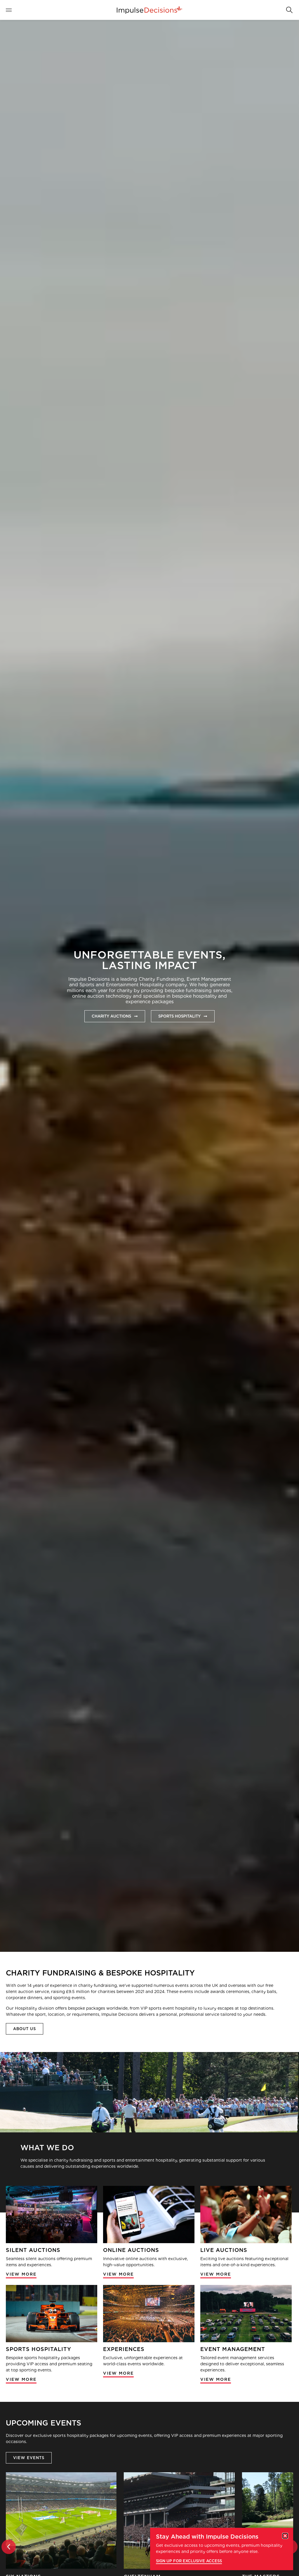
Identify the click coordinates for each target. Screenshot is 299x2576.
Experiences (124, 2349)
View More (21, 2274)
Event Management (233, 2349)
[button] (289, 9)
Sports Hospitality (39, 2349)
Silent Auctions (33, 2250)
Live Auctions (224, 2250)
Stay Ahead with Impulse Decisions (207, 2537)
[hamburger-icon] (12, 10)
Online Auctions (131, 2250)
